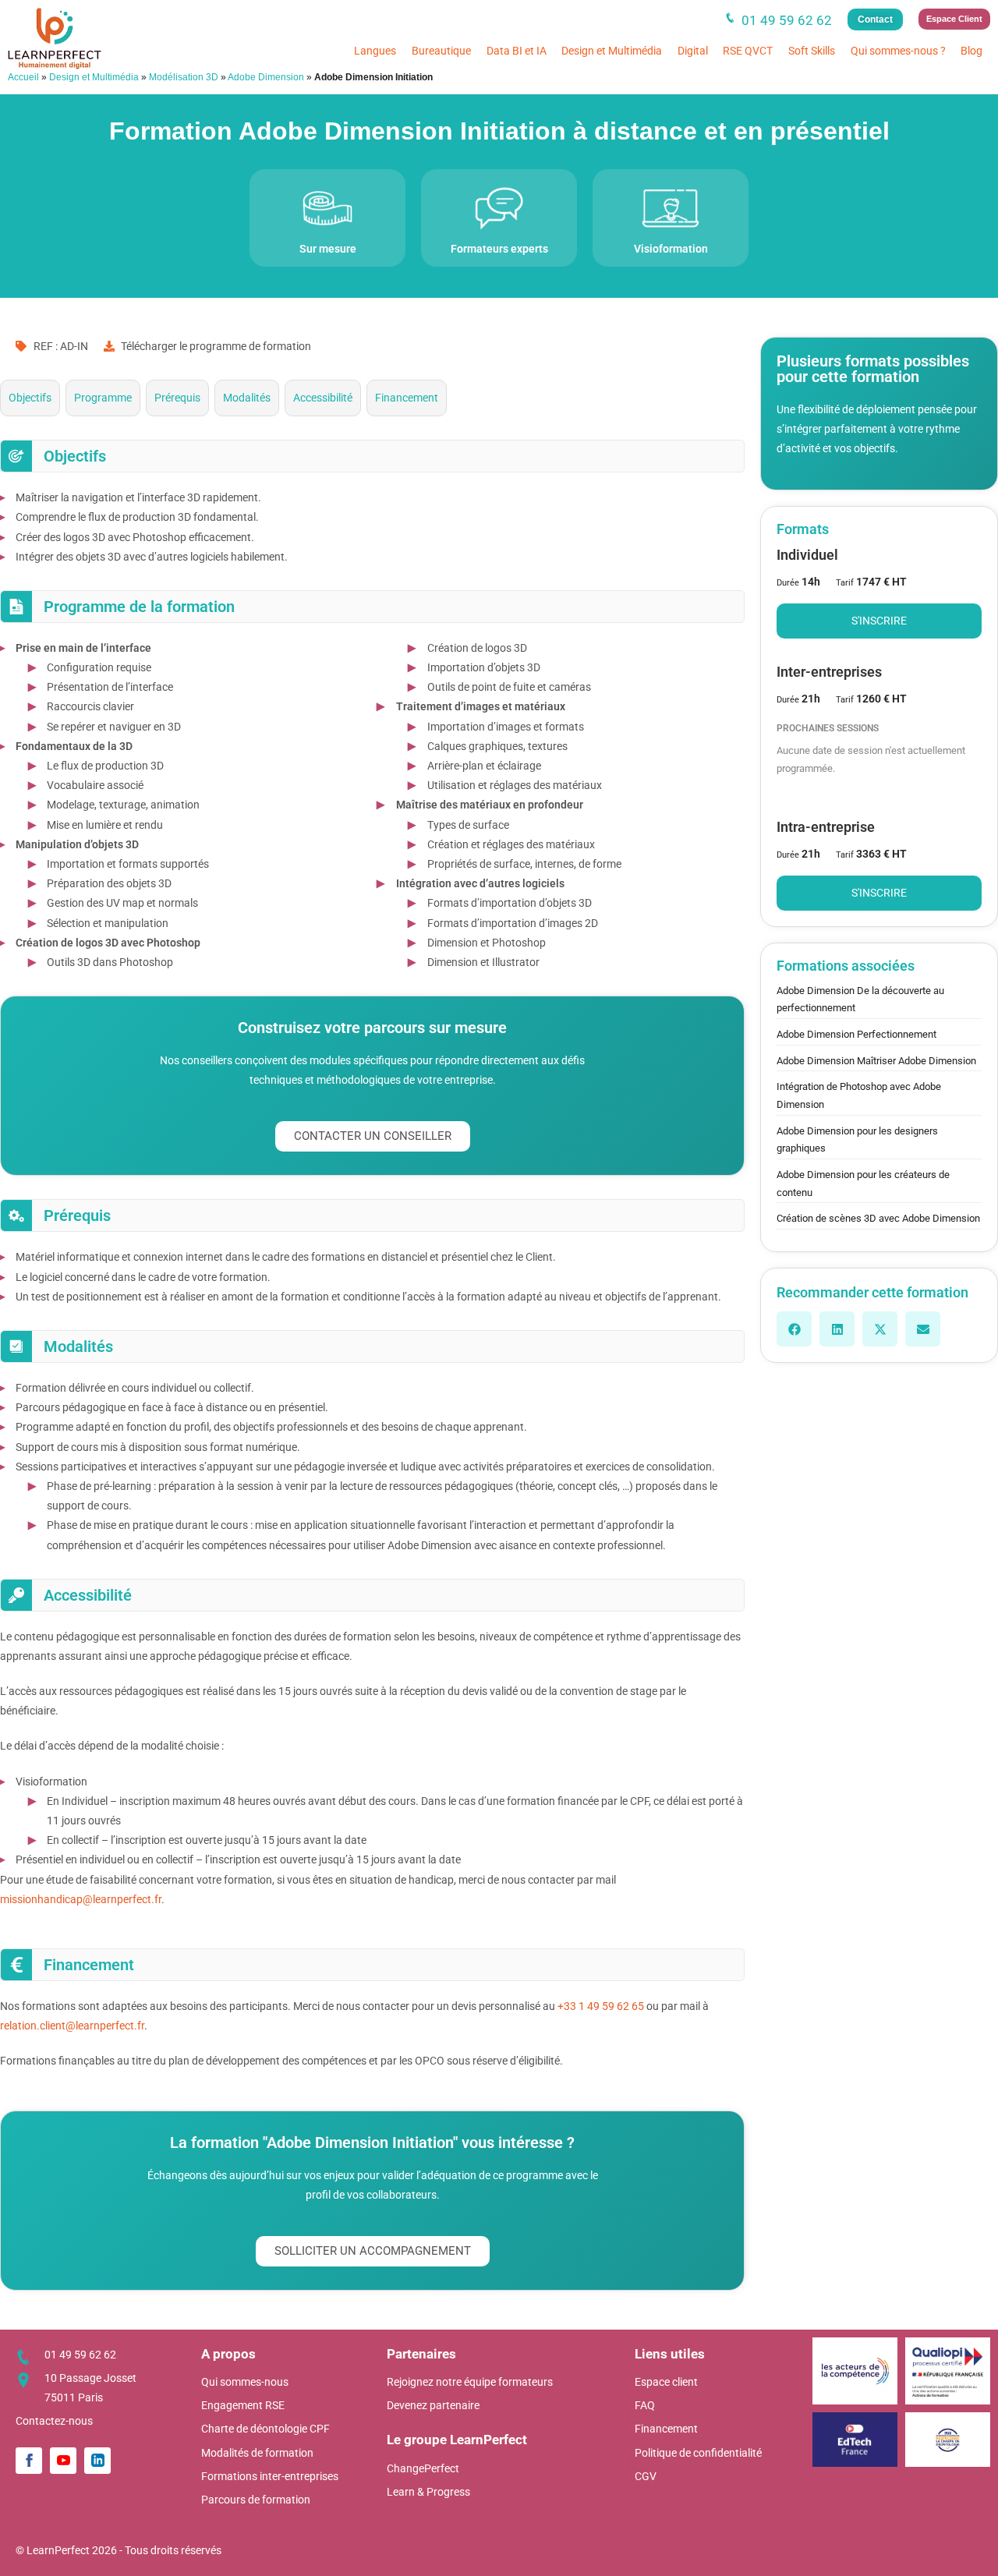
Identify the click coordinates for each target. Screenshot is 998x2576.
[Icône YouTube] (63, 2461)
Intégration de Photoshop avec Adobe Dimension (859, 1095)
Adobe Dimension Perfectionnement (856, 1034)
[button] (794, 1329)
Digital (693, 51)
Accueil (23, 77)
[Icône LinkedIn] (97, 2461)
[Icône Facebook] (29, 2461)
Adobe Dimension (266, 77)
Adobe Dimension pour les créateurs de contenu (863, 1184)
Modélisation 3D (184, 77)
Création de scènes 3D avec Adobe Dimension (878, 1218)
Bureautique (441, 51)
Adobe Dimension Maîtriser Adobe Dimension (876, 1061)
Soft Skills (812, 51)
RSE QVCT (748, 51)
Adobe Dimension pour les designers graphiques (857, 1140)
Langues (375, 51)
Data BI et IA (517, 51)
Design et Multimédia (612, 51)
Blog (971, 51)
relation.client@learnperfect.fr (72, 2026)
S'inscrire (879, 621)
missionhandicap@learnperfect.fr (81, 1899)
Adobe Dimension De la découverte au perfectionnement (860, 1000)
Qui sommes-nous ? (898, 51)
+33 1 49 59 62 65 (601, 2006)
